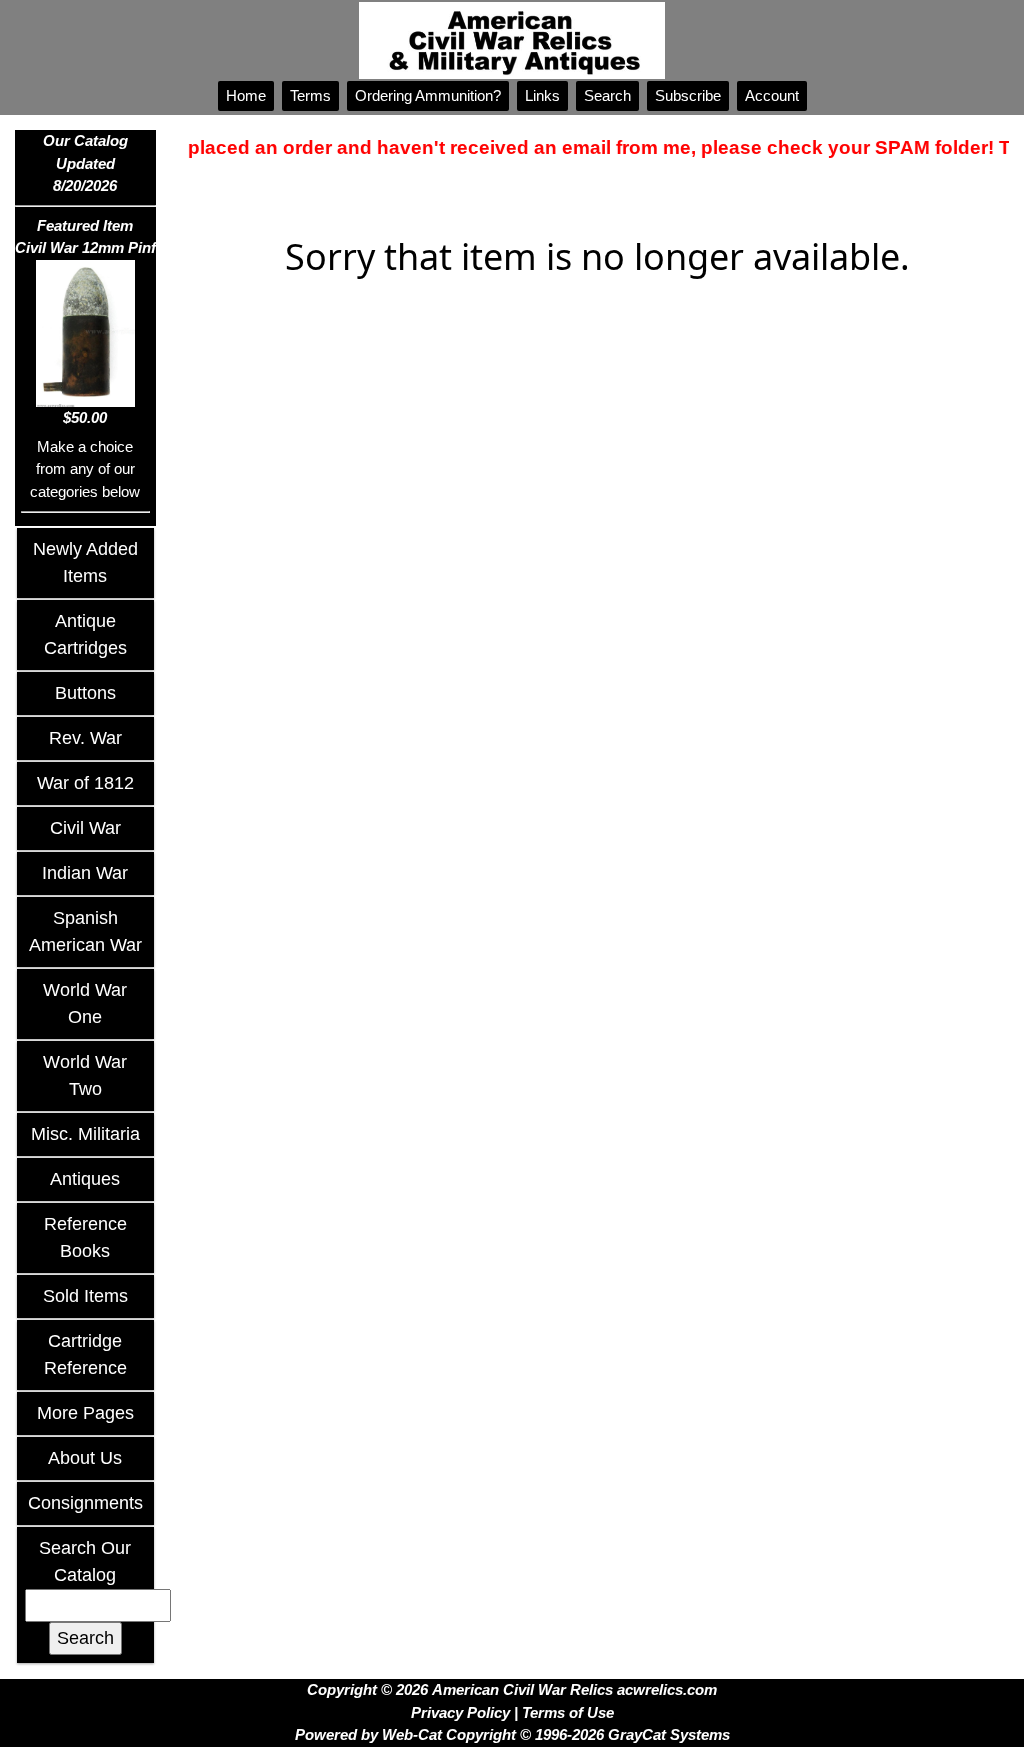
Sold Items (85, 1296)
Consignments (85, 1503)
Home (246, 95)
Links (542, 95)
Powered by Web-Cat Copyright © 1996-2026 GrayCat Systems (512, 1734)
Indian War (85, 873)
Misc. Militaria (85, 1134)
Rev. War (85, 738)
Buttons (85, 693)
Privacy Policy (460, 1712)
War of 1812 (85, 783)
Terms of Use (568, 1712)
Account (772, 95)
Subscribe (688, 95)
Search (607, 95)
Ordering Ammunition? (428, 95)
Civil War (85, 828)
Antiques (85, 1179)
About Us (85, 1458)
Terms (310, 95)
